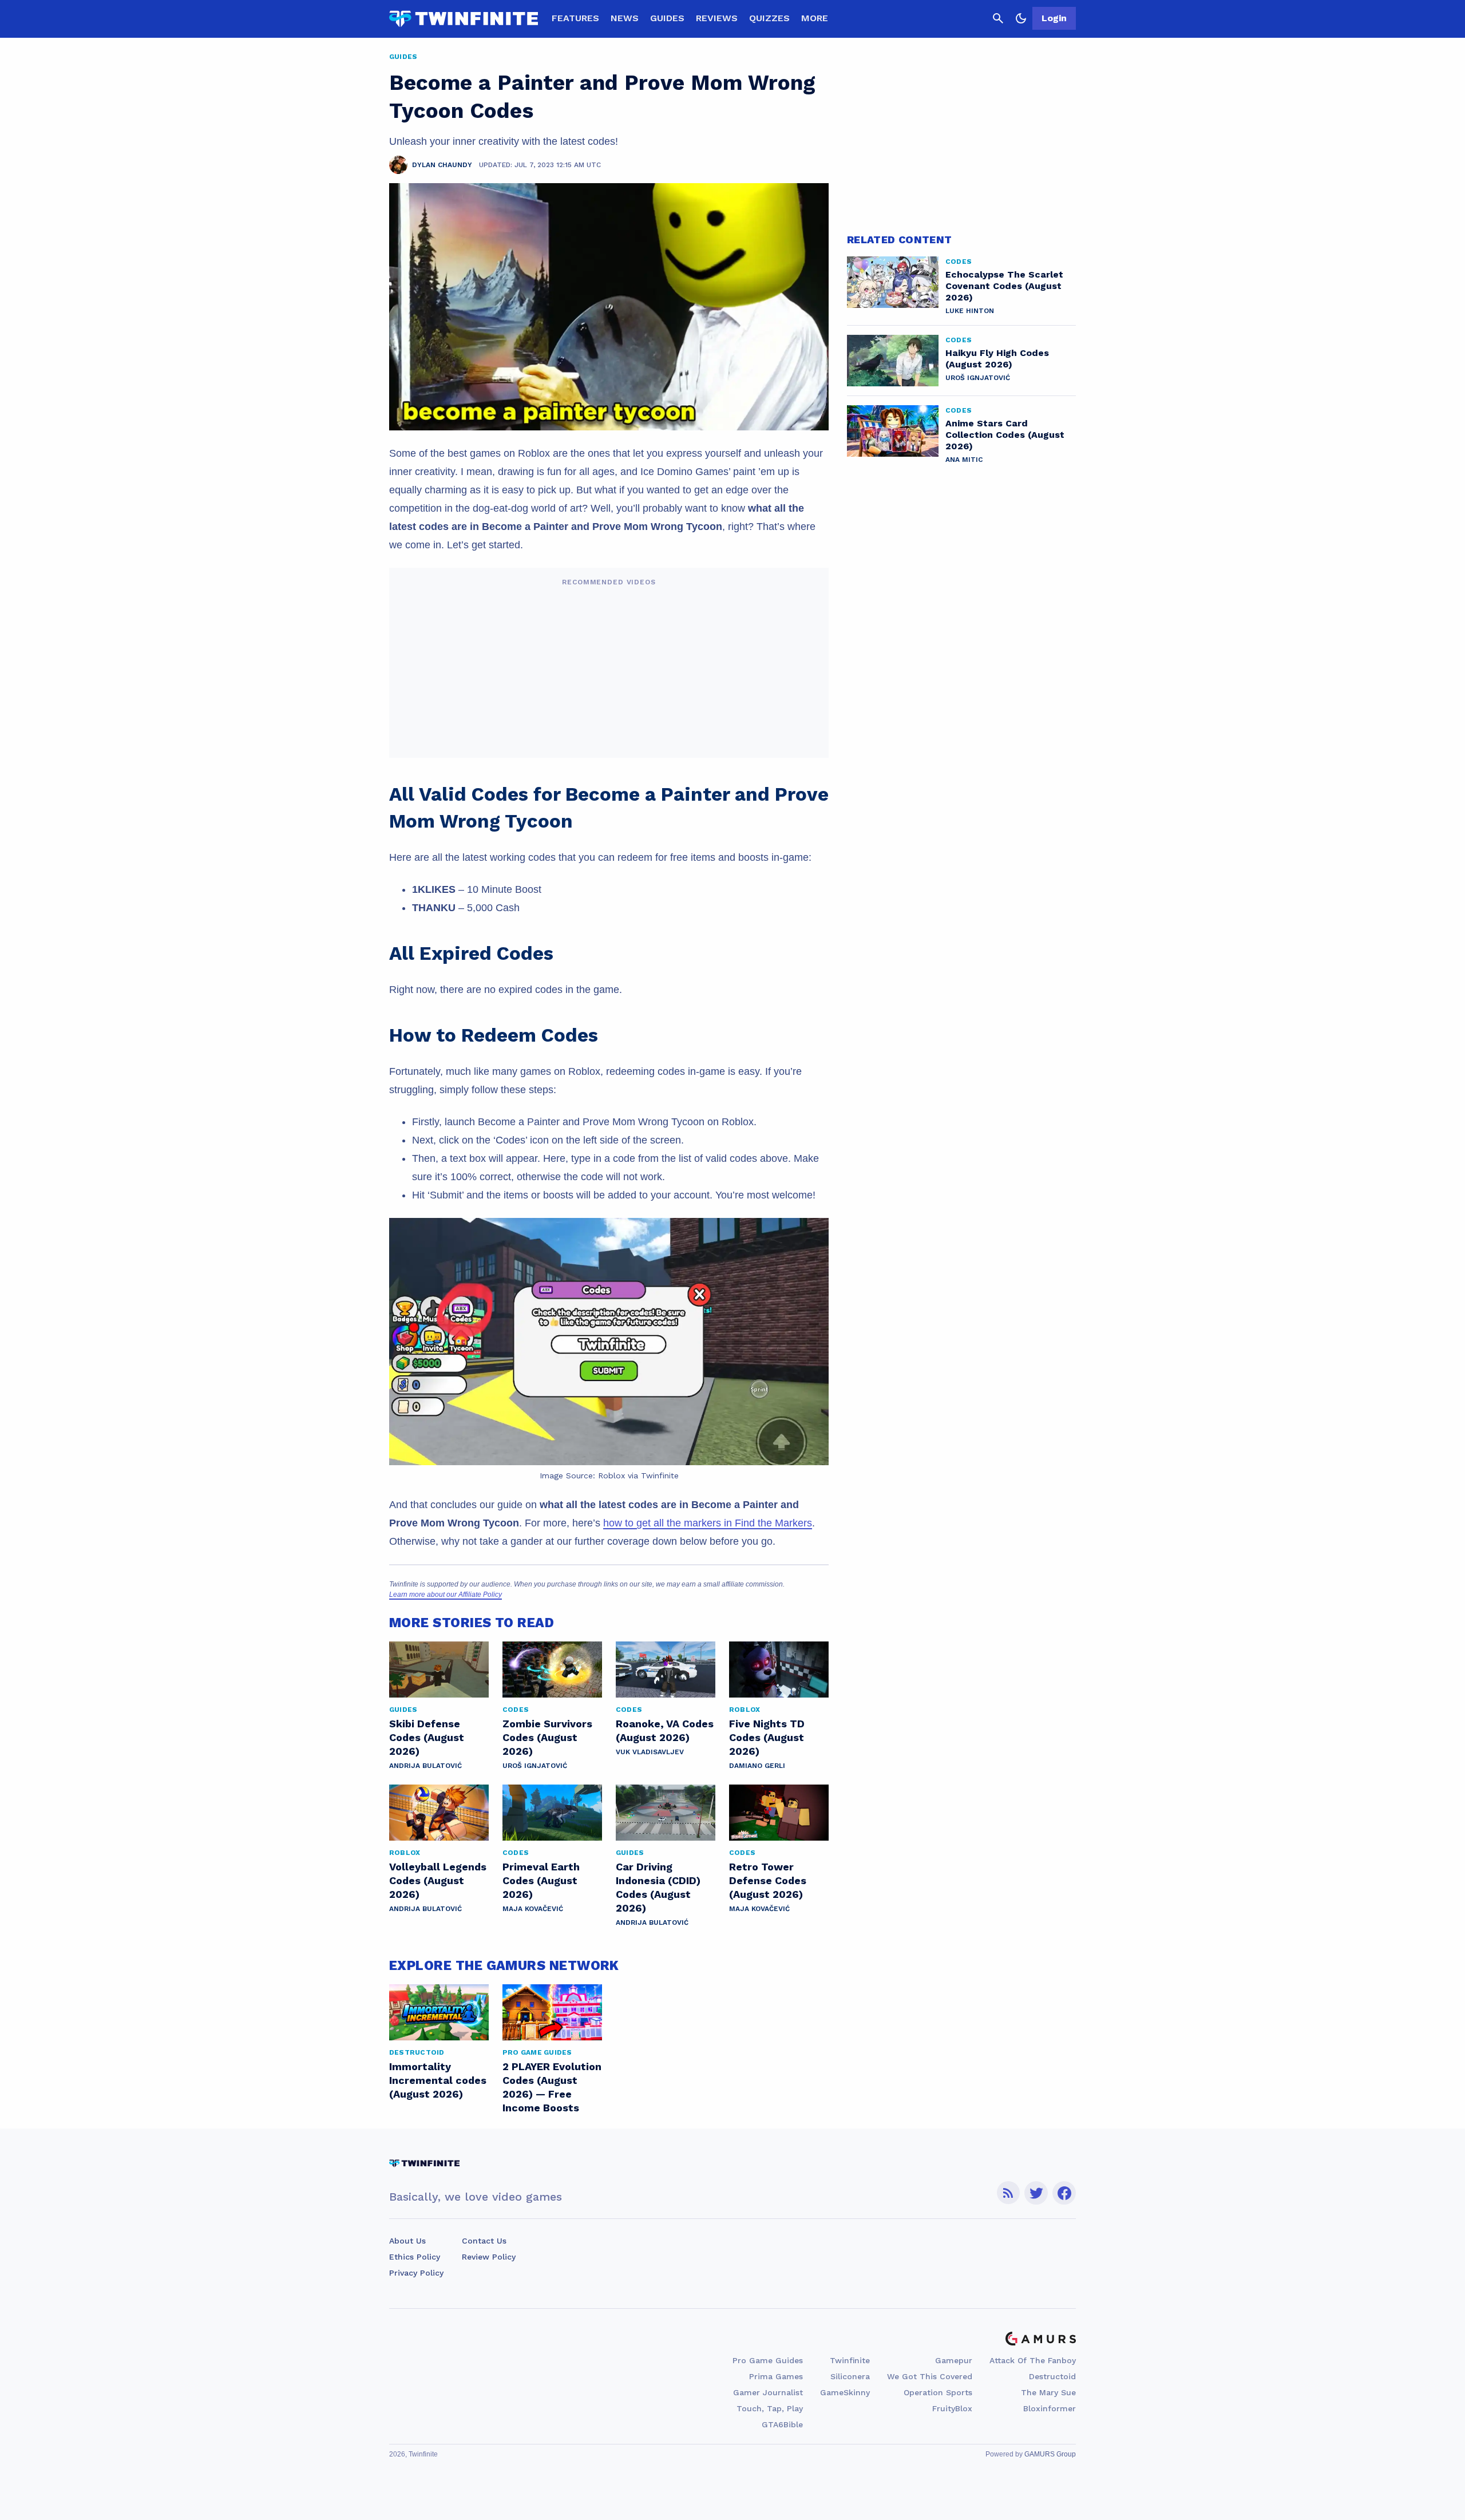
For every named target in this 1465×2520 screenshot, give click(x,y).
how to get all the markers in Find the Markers (708, 1523)
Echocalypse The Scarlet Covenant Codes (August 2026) (1004, 286)
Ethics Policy (415, 2257)
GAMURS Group (1050, 2454)
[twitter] (1036, 2193)
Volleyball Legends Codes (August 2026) (438, 1880)
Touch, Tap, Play (770, 2408)
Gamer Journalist (768, 2392)
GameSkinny (845, 2392)
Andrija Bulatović (425, 1766)
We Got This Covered (930, 2376)
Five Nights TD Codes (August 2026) (767, 1737)
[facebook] (1064, 2193)
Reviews (717, 18)
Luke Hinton (970, 311)
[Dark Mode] (1021, 18)
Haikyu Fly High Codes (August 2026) (997, 359)
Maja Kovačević (533, 1909)
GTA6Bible (782, 2424)
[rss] (1008, 2193)
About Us (407, 2241)
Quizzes (769, 18)
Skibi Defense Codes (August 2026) (427, 1737)
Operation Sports (938, 2392)
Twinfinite (850, 2360)
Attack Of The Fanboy (1033, 2360)
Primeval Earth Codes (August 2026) (541, 1880)
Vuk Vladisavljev (650, 1752)
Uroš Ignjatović (535, 1766)
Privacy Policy (416, 2273)
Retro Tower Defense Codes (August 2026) (768, 1880)
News (625, 18)
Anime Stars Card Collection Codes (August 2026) (1005, 435)
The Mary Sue (1048, 2392)
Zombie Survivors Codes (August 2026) (547, 1737)
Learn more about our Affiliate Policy (446, 1595)
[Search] (998, 18)
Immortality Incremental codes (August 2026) (438, 2080)
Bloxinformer (1050, 2408)
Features (575, 18)
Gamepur (954, 2360)
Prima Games (776, 2376)
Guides (667, 18)
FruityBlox (952, 2408)
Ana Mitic (964, 460)
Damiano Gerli (757, 1766)
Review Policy (489, 2257)
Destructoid (1052, 2376)
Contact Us (484, 2241)
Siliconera (850, 2376)
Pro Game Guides (768, 2360)
